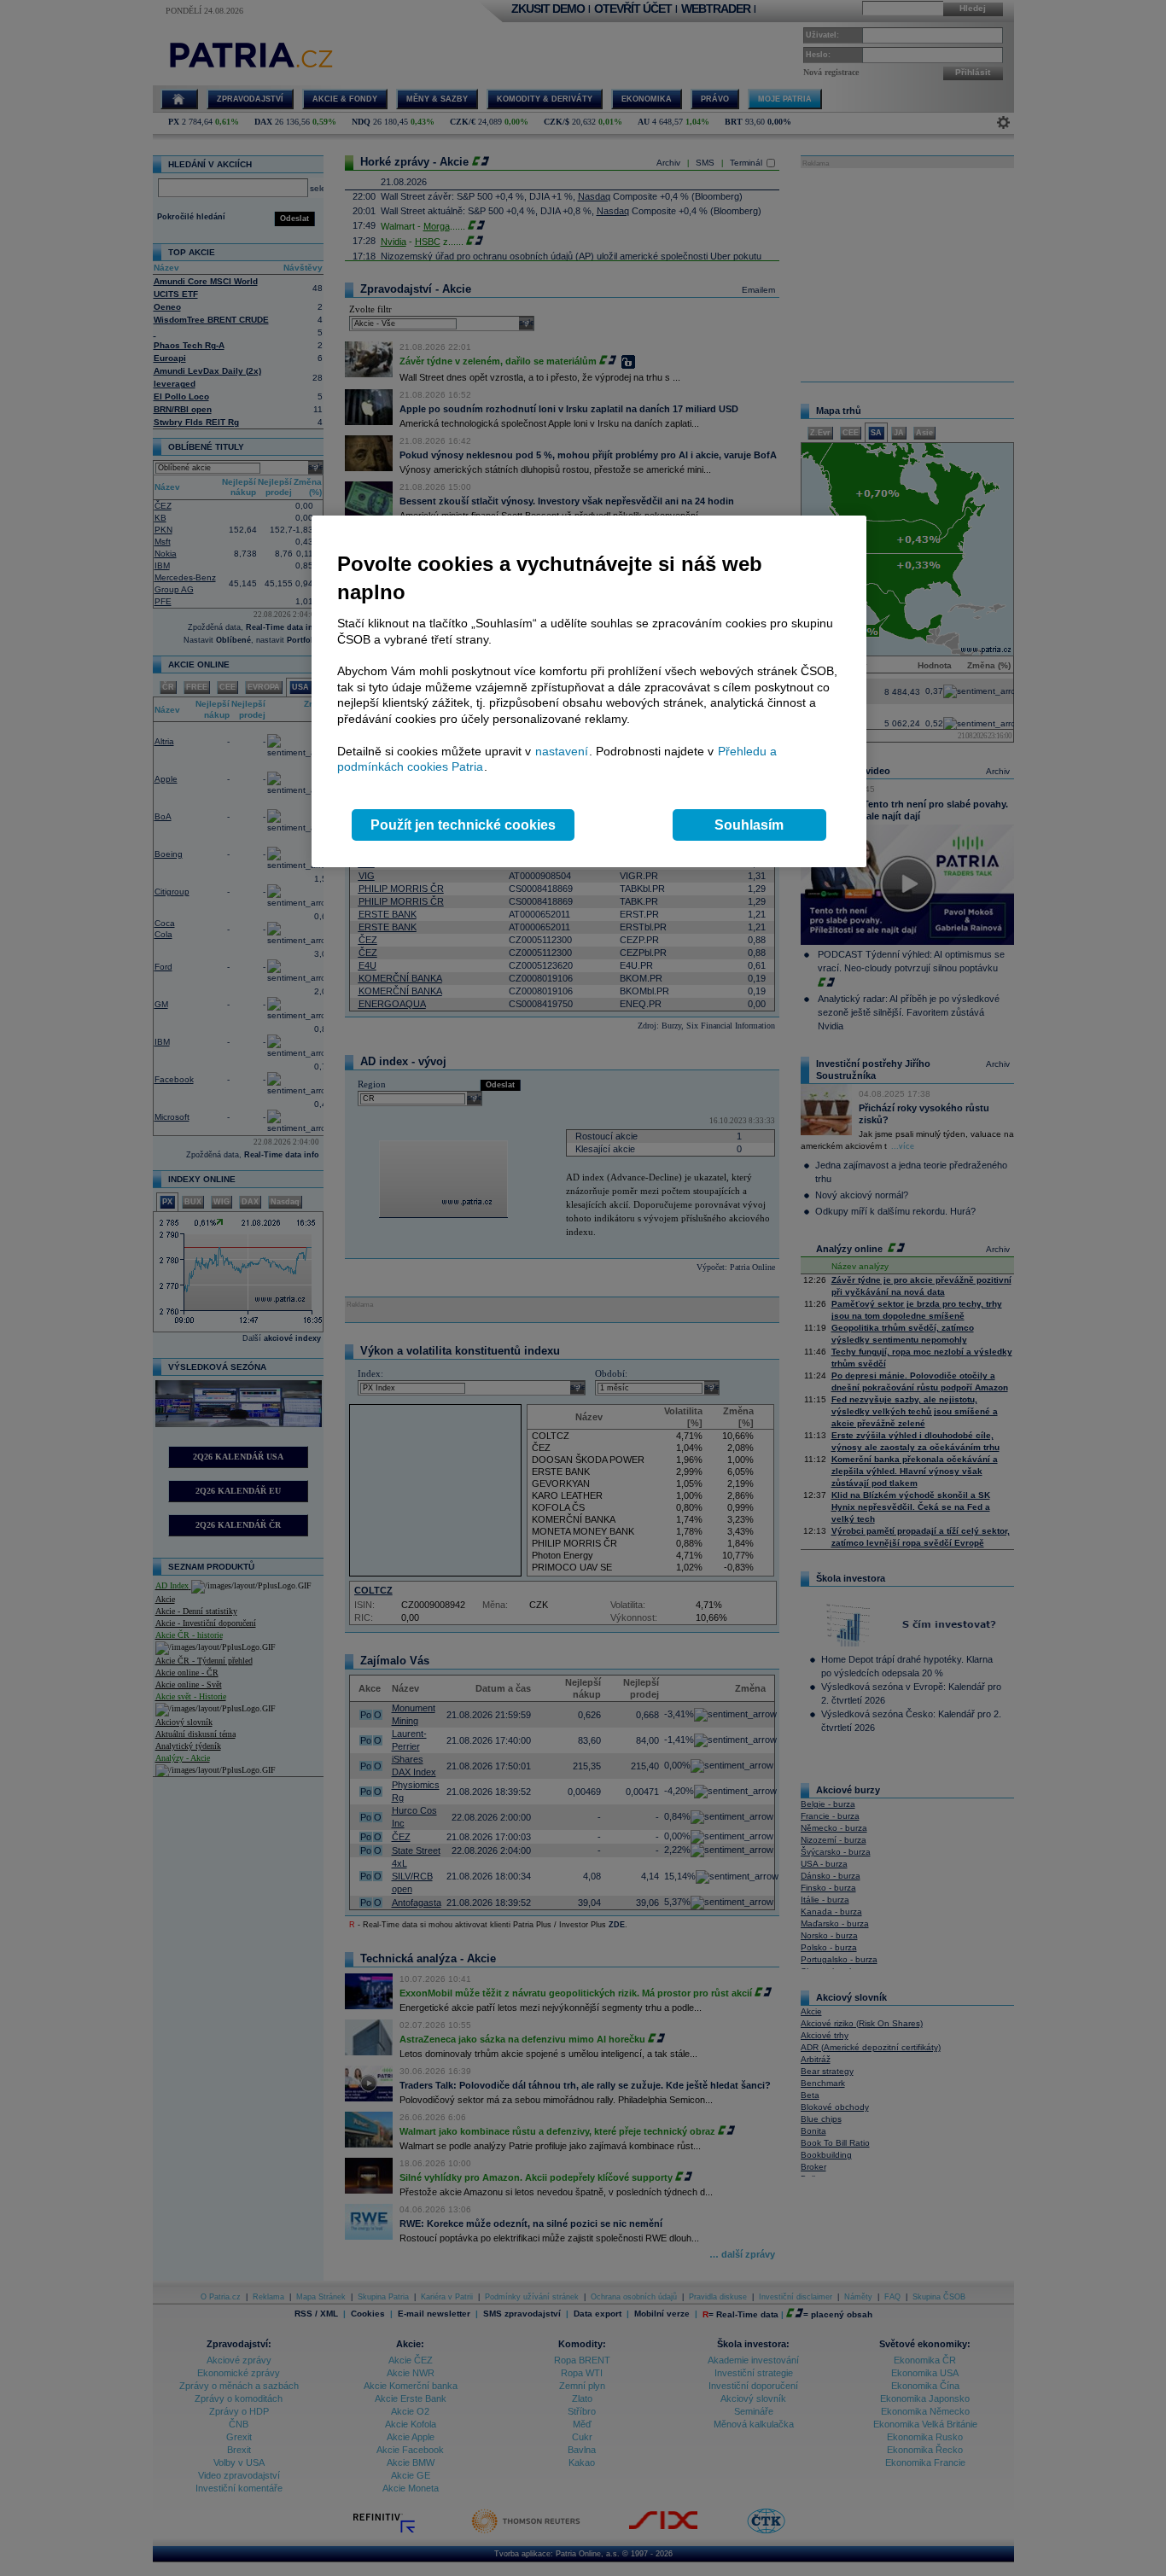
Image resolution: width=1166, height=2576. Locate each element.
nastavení (562, 751)
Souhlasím (749, 825)
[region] (589, 692)
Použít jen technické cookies (463, 825)
